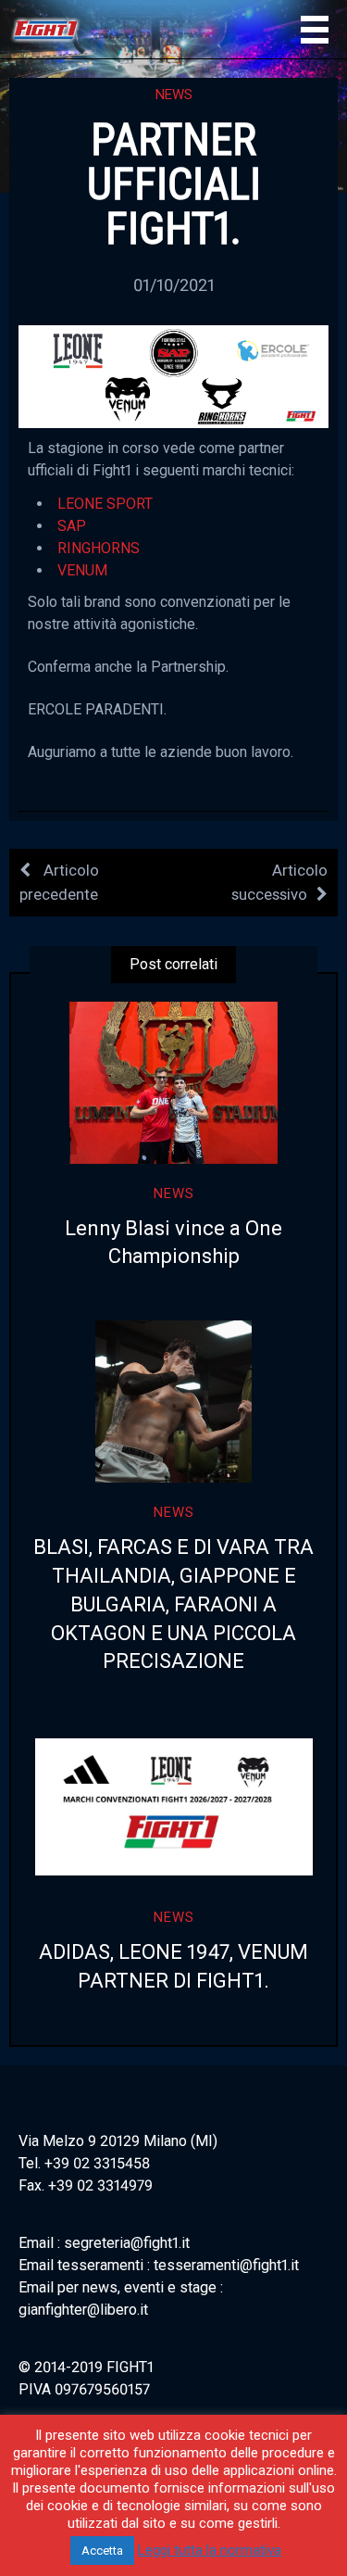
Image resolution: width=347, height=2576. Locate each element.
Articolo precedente (59, 882)
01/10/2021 (174, 285)
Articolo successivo (279, 882)
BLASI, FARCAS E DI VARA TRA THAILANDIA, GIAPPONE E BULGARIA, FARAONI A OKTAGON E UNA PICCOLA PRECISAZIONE (173, 1604)
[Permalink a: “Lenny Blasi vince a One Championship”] (173, 1083)
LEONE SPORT (105, 504)
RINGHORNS (99, 548)
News (174, 95)
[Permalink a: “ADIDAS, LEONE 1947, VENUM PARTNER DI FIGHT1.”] (173, 1806)
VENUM (82, 570)
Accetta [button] (102, 2551)
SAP (72, 526)
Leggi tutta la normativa (210, 2550)
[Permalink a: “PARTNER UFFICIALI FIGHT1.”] (173, 376)
